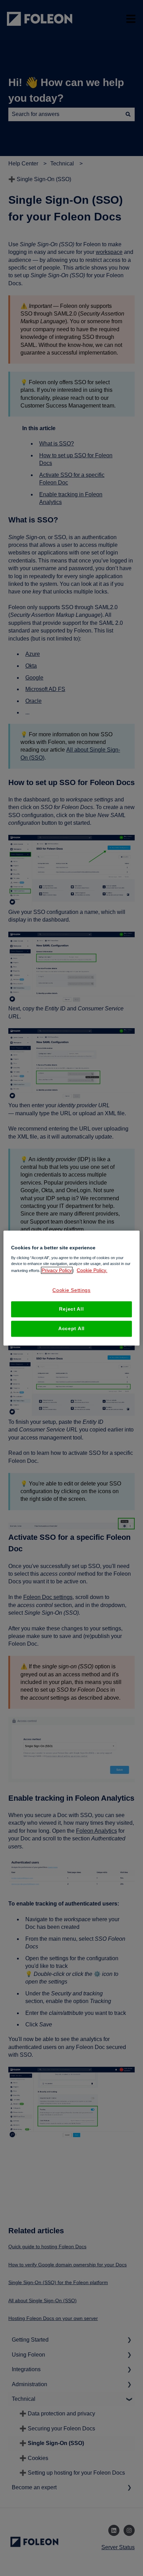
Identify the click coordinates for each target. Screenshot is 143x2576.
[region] (71, 1288)
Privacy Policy (57, 1270)
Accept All (71, 1328)
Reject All (71, 1309)
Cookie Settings (71, 1290)
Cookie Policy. (92, 1270)
